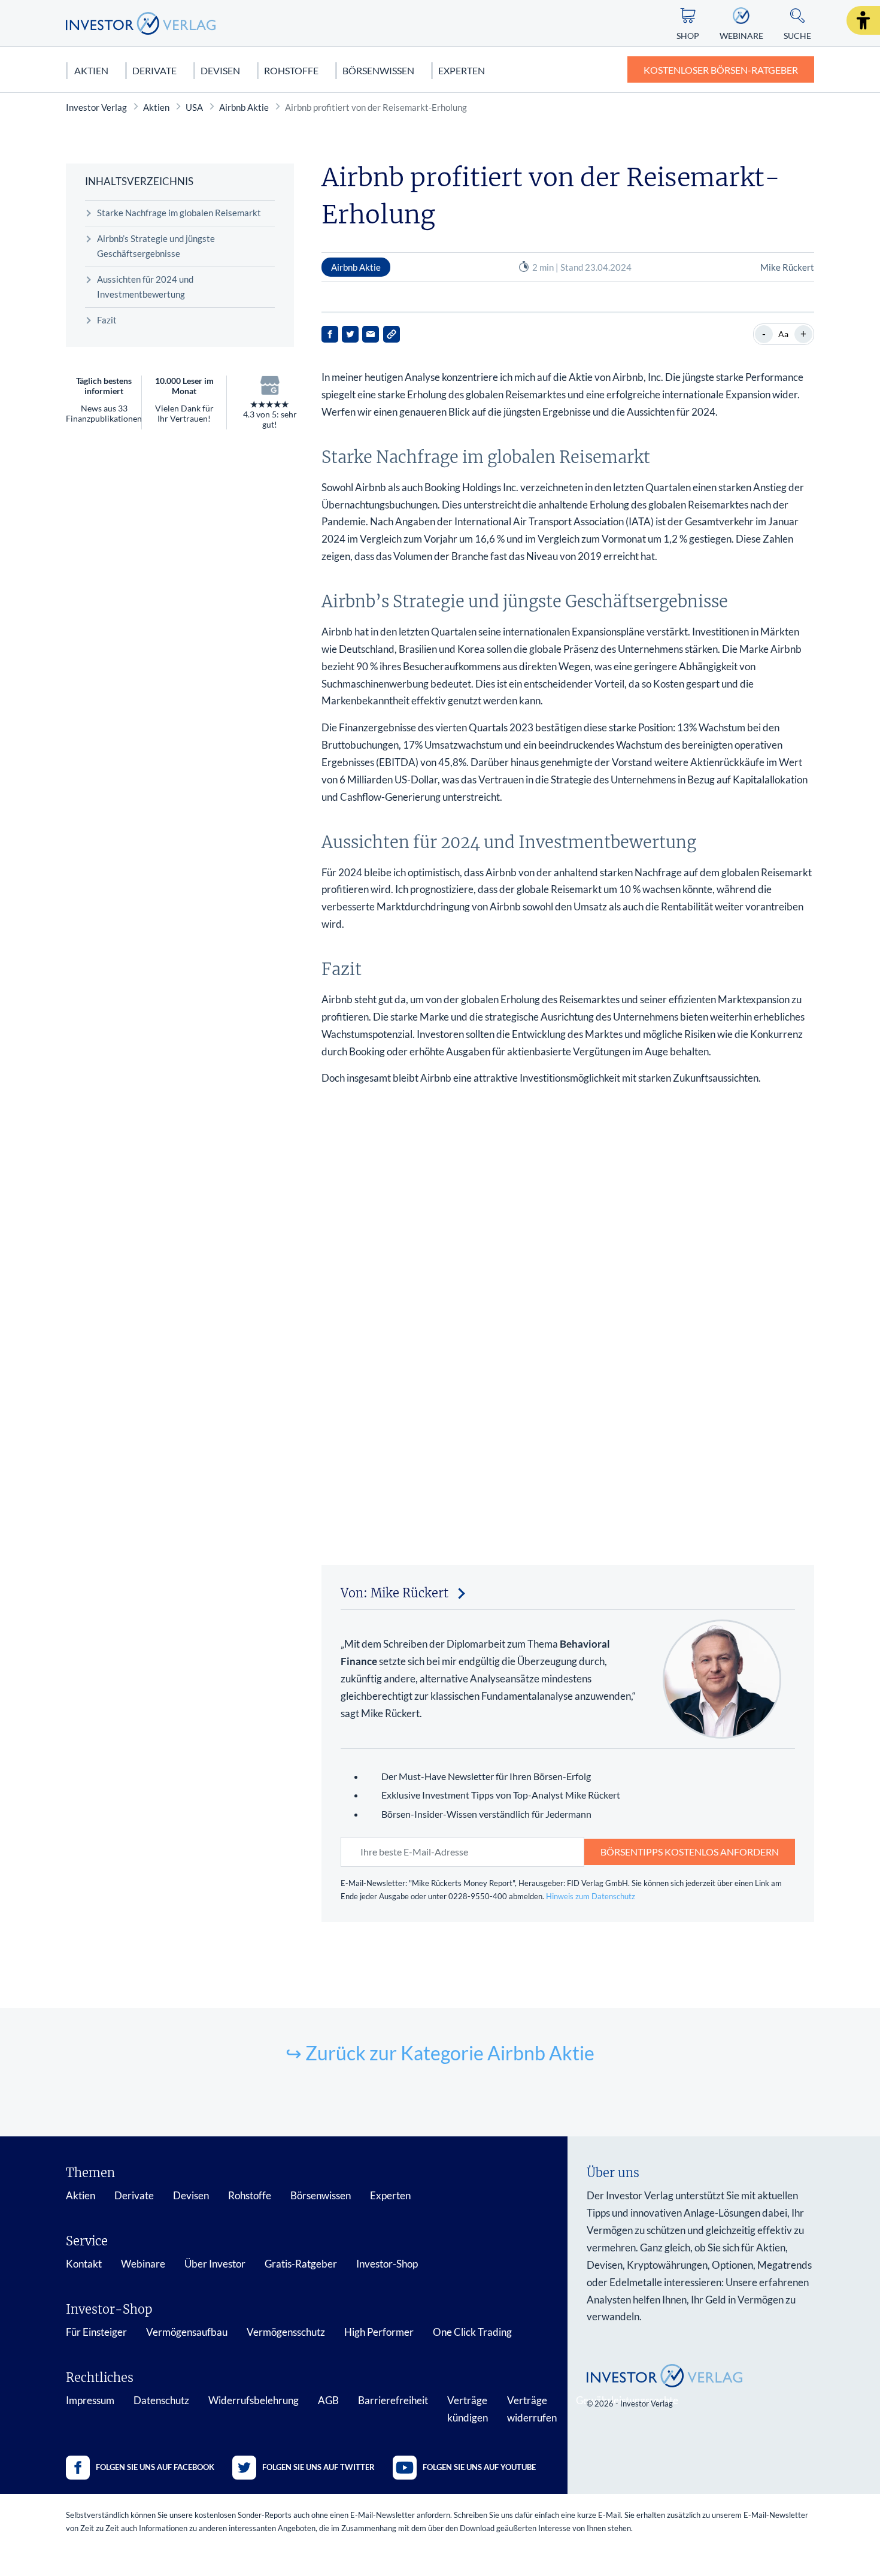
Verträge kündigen (468, 2409)
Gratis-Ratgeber (301, 2264)
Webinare (143, 2264)
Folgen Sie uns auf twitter (318, 2467)
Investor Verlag (96, 107)
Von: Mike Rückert (395, 1593)
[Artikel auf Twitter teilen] (350, 334)
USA (194, 107)
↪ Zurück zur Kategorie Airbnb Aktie (440, 2053)
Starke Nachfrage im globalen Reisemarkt (179, 213)
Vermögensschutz (286, 2332)
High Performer (379, 2332)
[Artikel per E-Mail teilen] (371, 334)
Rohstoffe (291, 70)
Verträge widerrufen (532, 2409)
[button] (863, 20)
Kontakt (84, 2264)
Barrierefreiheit (393, 2400)
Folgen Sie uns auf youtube (479, 2467)
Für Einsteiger (96, 2332)
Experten (462, 70)
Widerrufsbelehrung (254, 2400)
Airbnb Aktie (244, 107)
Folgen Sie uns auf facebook (155, 2467)
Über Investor (215, 2264)
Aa (783, 334)
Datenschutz (161, 2400)
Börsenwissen (378, 70)
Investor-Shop (387, 2264)
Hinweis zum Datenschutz (591, 1896)
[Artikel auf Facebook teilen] (330, 334)
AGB (328, 2400)
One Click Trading (472, 2332)
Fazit (107, 320)
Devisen (220, 70)
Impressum (90, 2400)
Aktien (91, 70)
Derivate (154, 70)
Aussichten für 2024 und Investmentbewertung (145, 287)
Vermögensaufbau (187, 2332)
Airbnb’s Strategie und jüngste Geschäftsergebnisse (156, 246)
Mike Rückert (787, 267)
